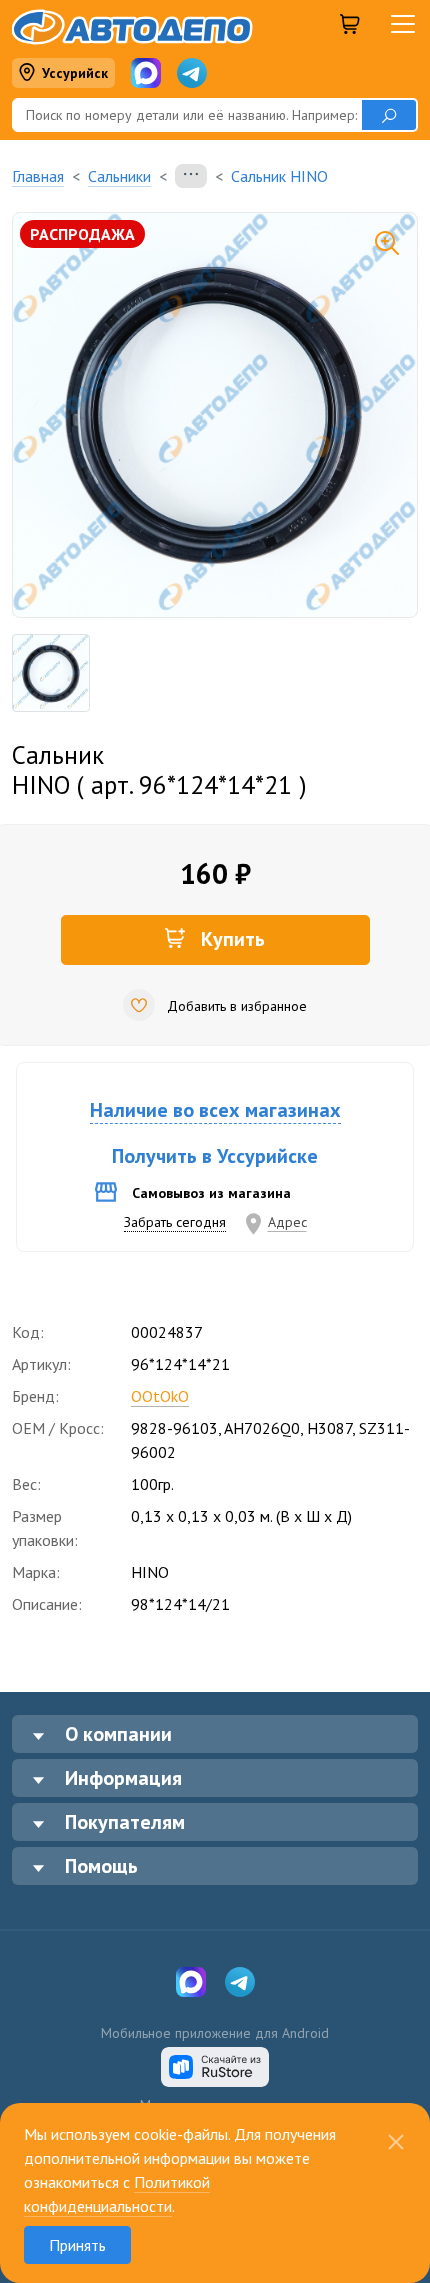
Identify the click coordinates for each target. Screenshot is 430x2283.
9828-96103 (174, 1428)
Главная (38, 176)
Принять (77, 2245)
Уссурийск (75, 73)
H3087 (329, 1428)
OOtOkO (160, 1396)
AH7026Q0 (262, 1428)
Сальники (119, 176)
